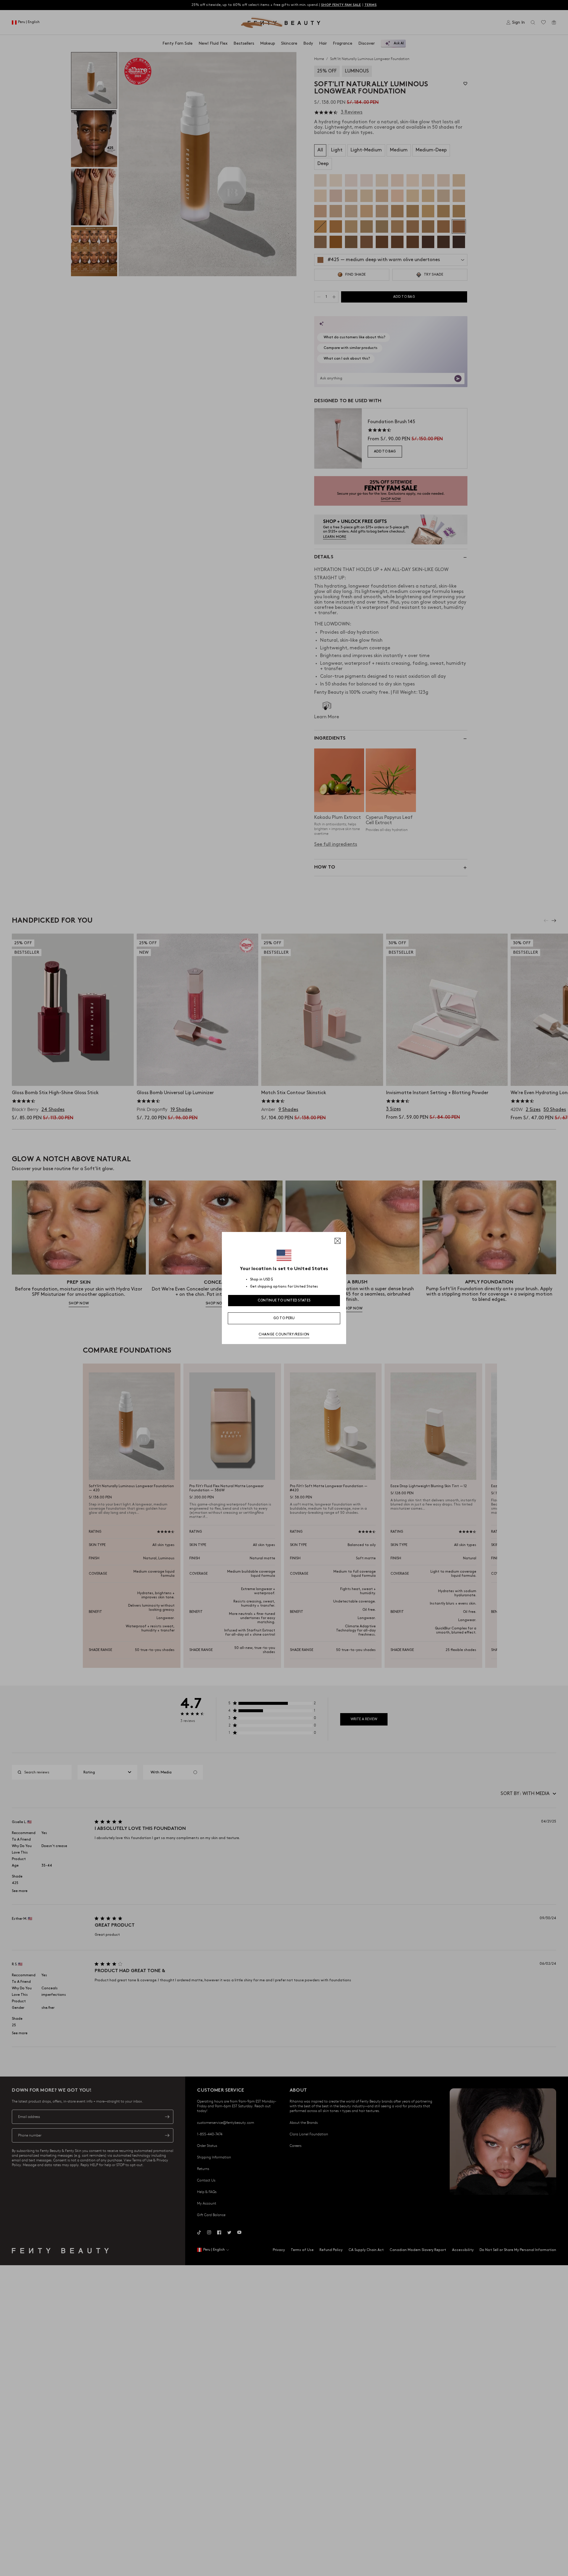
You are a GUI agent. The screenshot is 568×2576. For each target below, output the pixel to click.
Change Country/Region (284, 1334)
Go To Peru (284, 1318)
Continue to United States (284, 1300)
